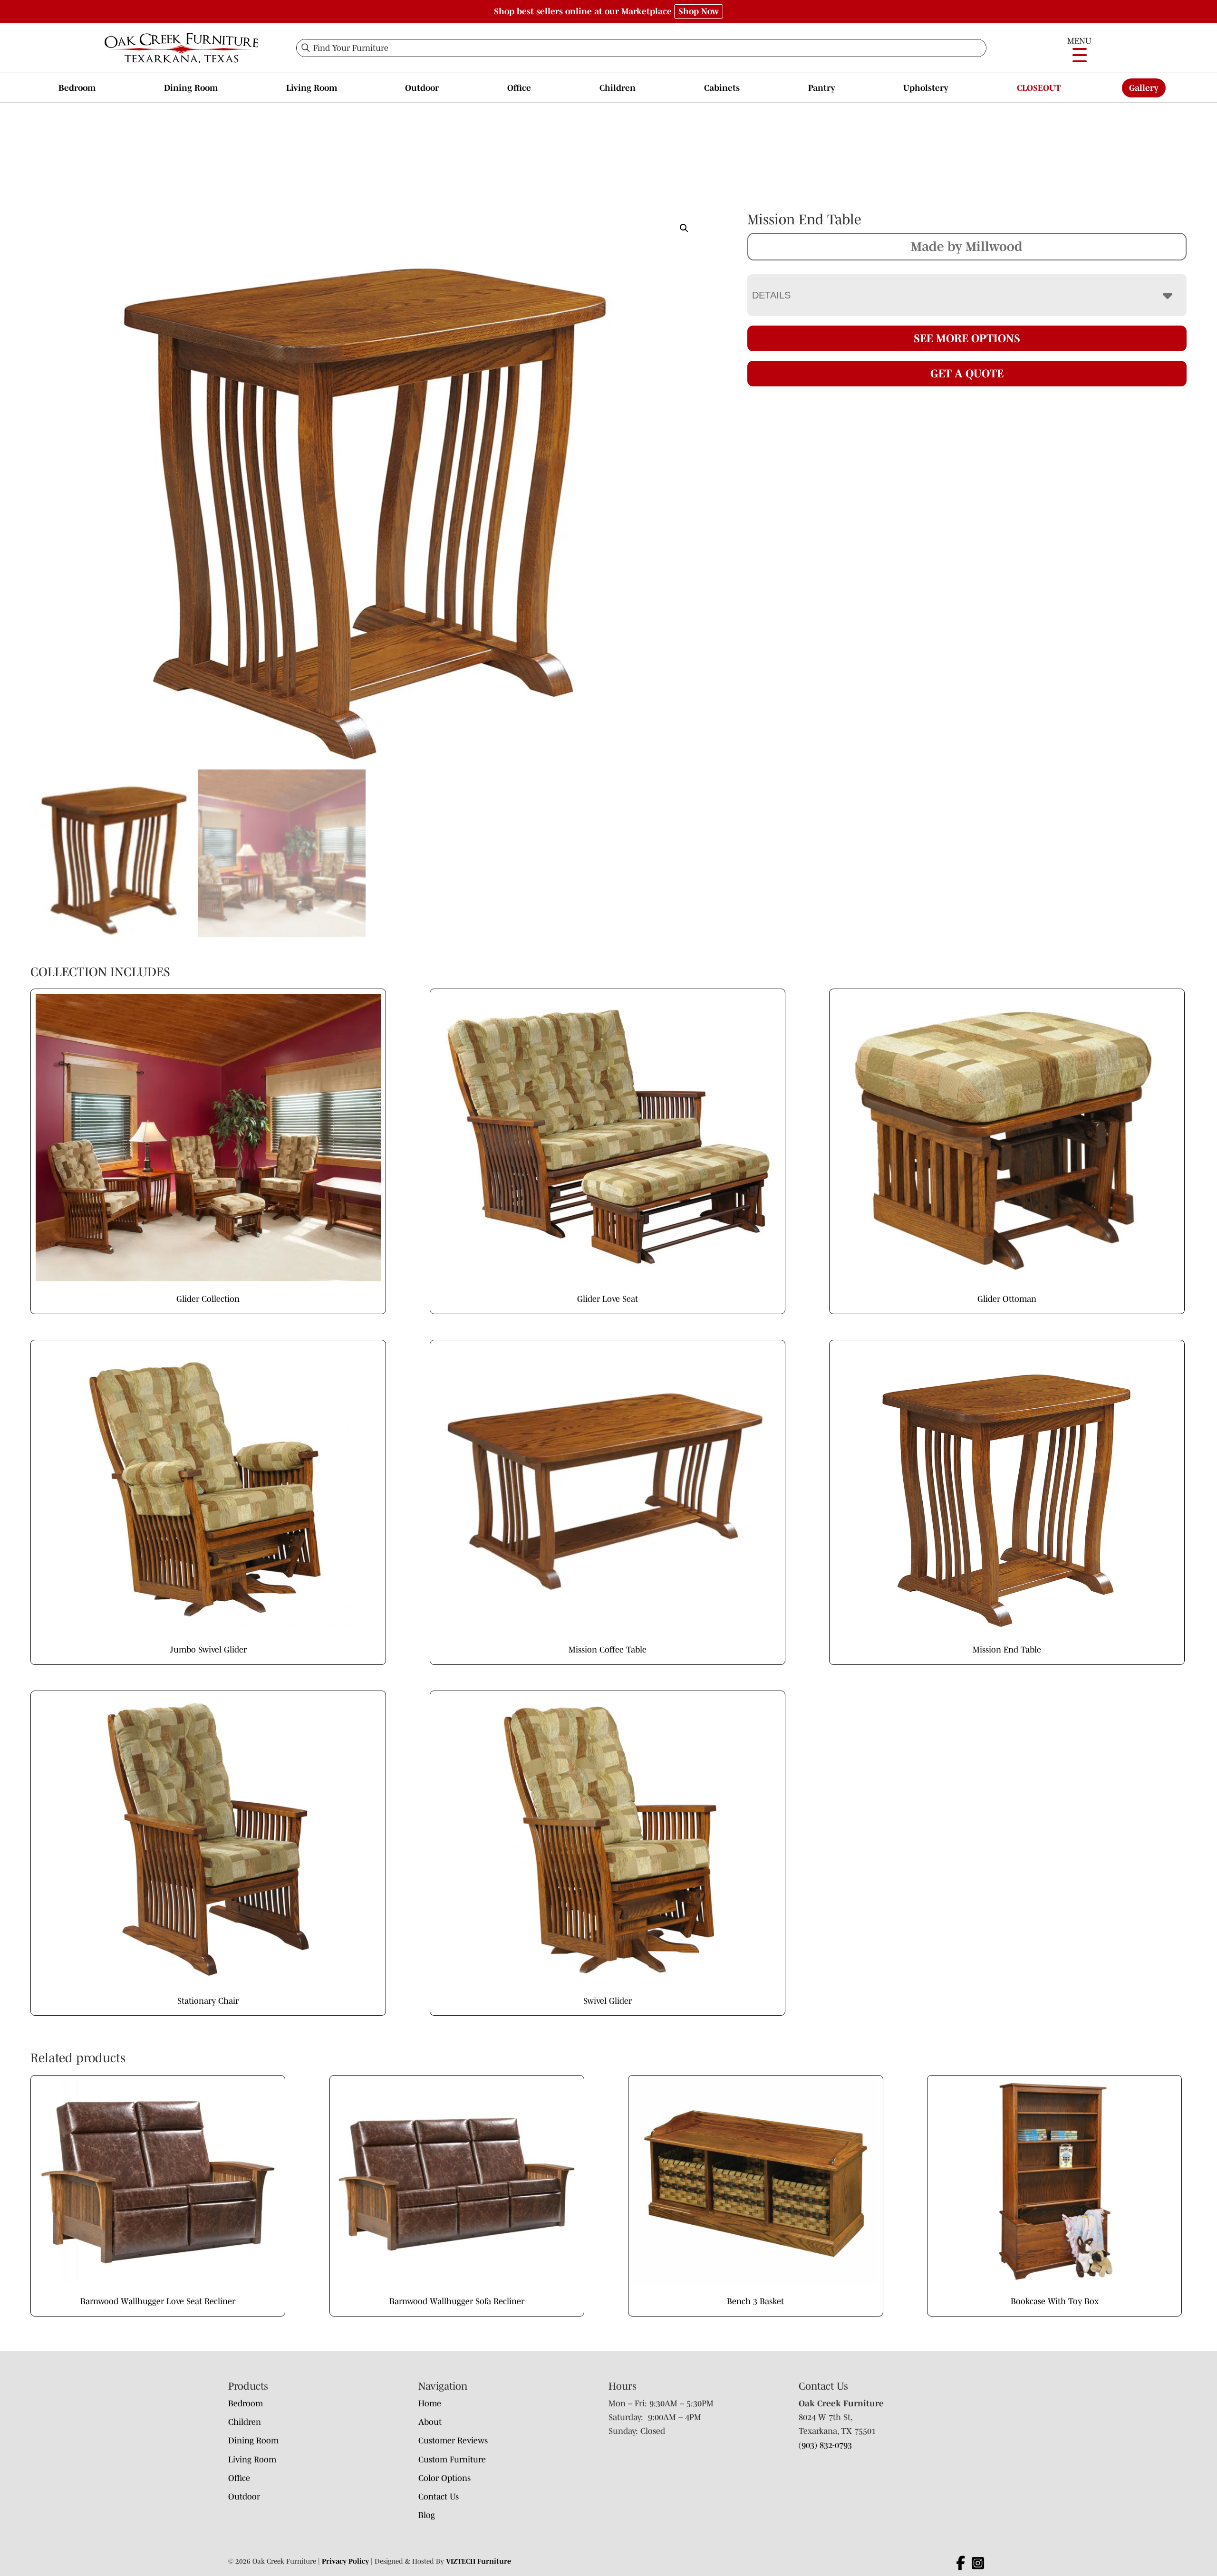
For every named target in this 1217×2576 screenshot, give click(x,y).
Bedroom (77, 88)
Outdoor (422, 88)
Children (618, 88)
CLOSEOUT (1039, 88)
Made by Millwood (967, 246)
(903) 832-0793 (825, 2445)
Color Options (444, 2478)
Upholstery (926, 88)
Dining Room (191, 88)
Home (430, 2403)
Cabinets (722, 88)
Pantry (822, 88)
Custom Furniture (452, 2460)
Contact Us (439, 2497)
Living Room (312, 88)
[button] (684, 228)
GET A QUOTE (967, 373)
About (430, 2422)
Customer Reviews (453, 2441)
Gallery (1144, 88)
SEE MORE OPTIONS (967, 338)
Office (519, 88)
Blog (427, 2515)
